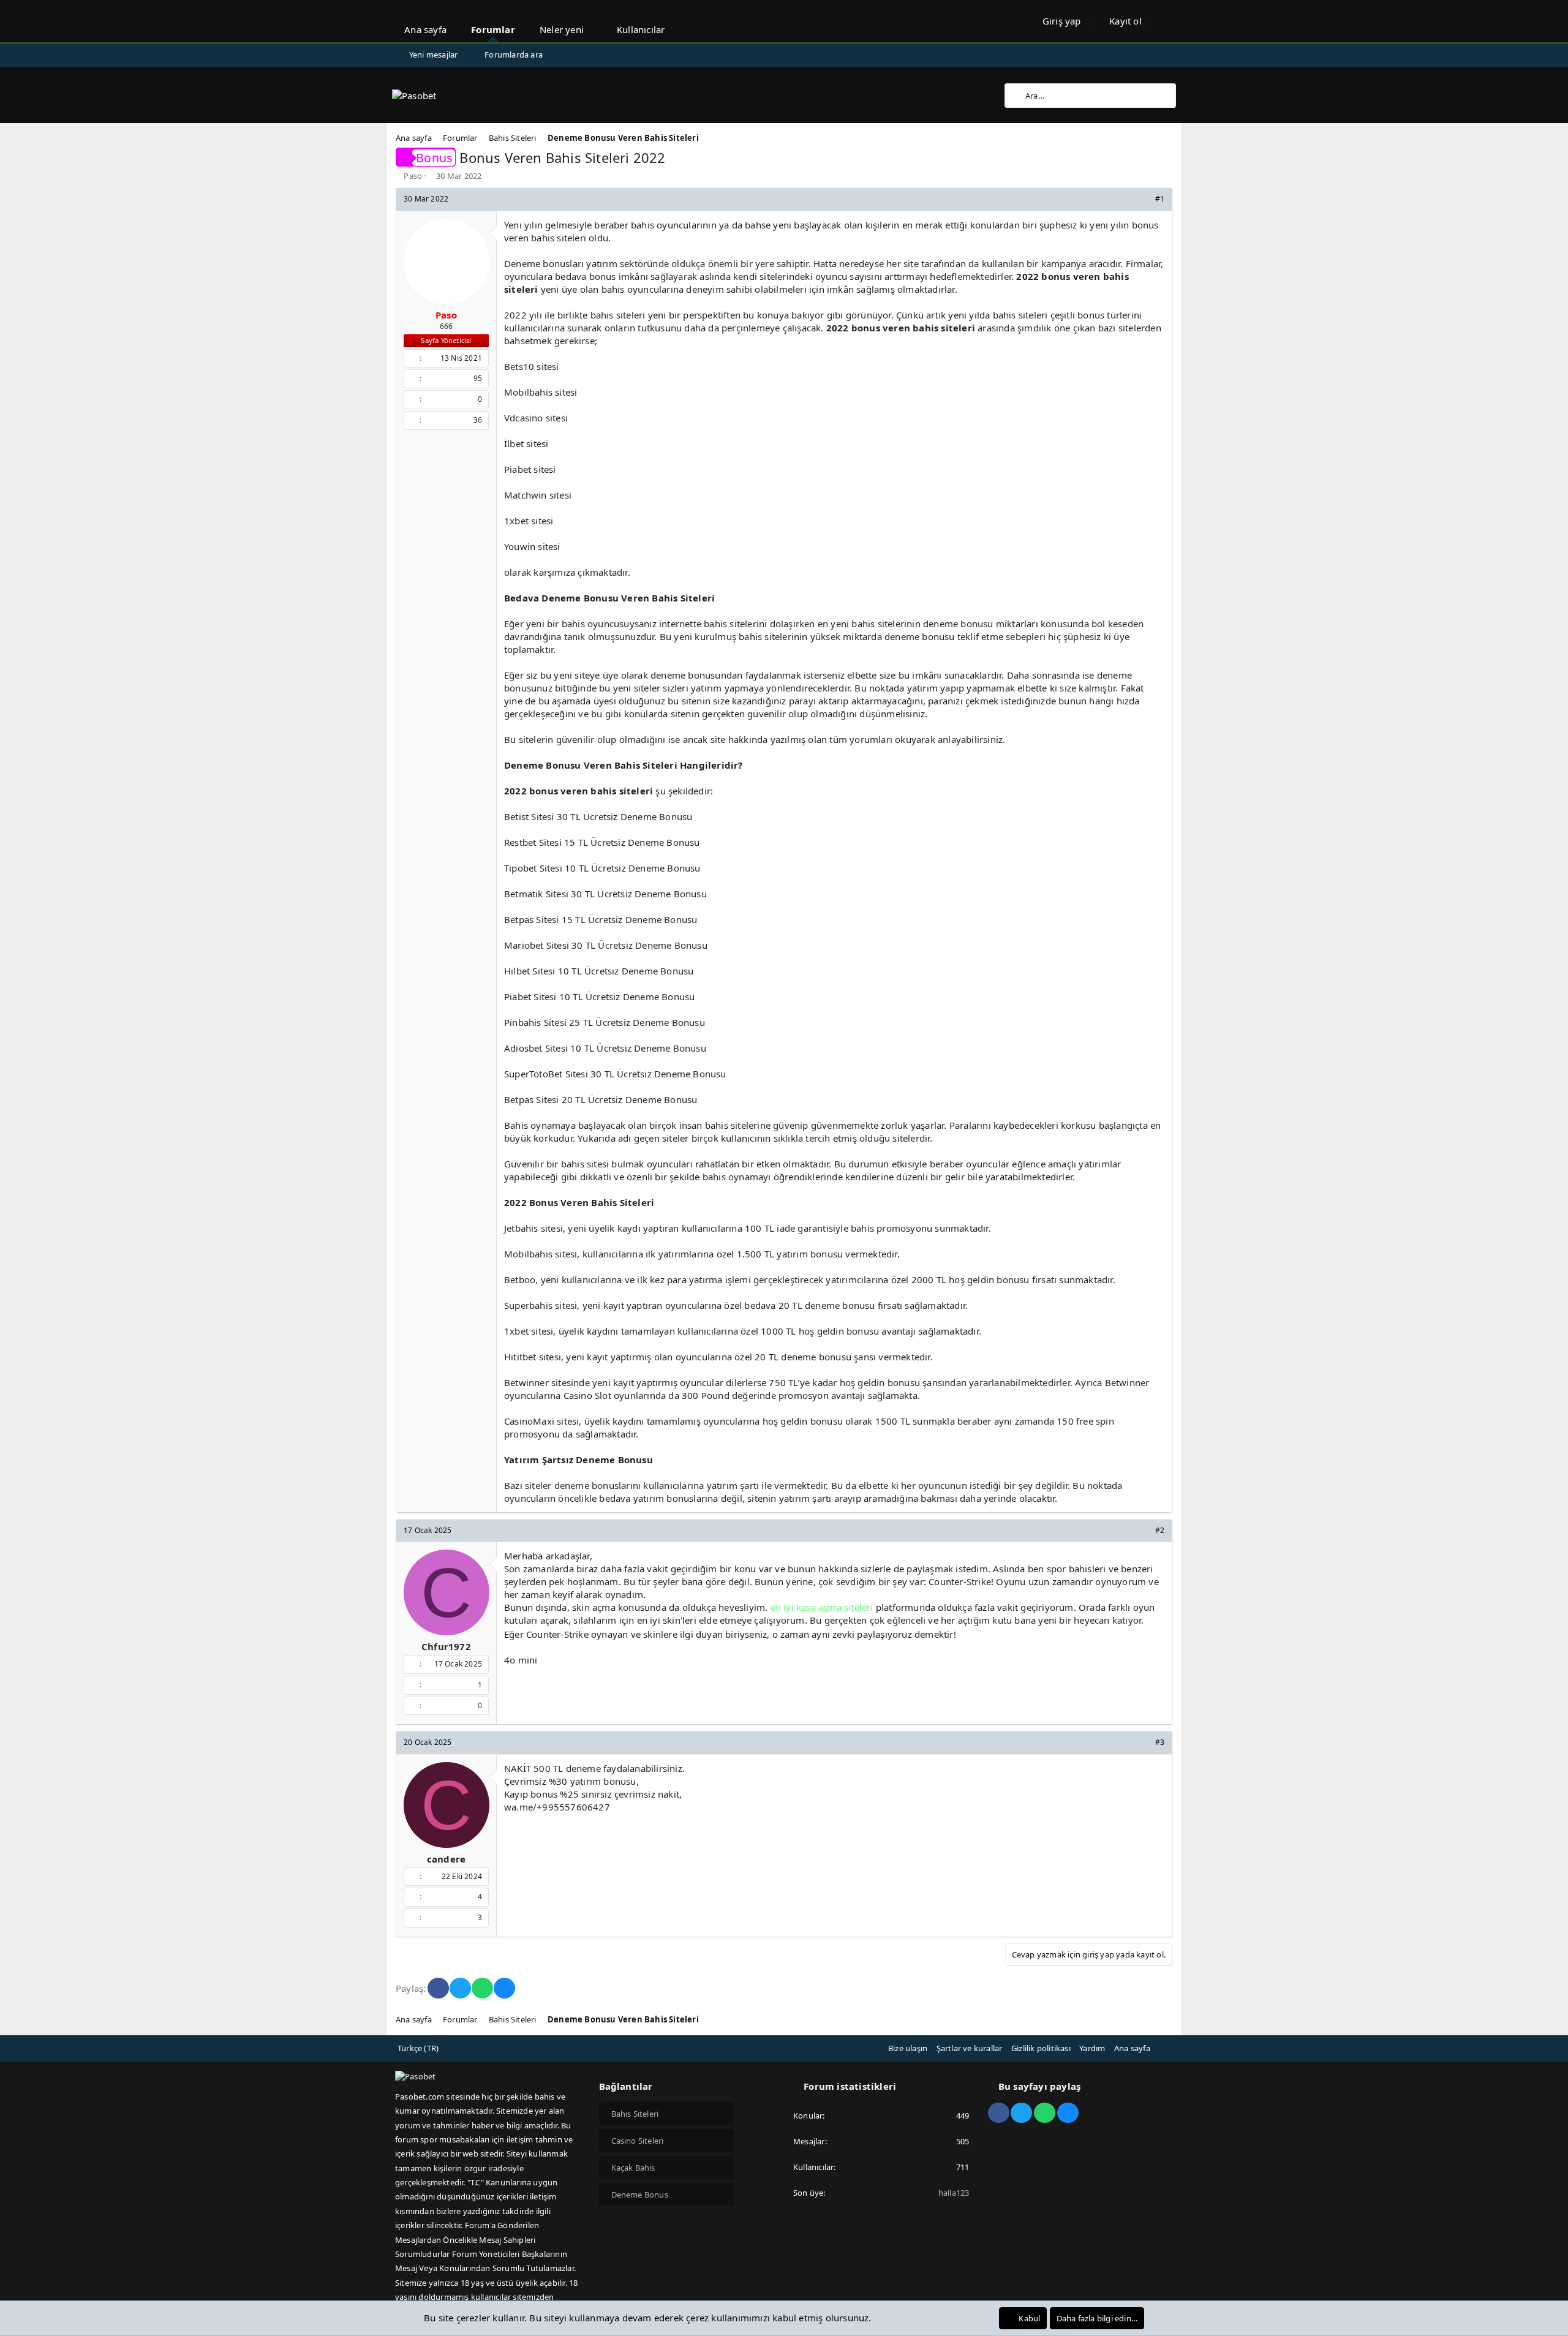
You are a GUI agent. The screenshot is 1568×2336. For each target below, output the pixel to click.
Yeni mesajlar (434, 55)
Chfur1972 (446, 1646)
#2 (1160, 1530)
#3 (1160, 1742)
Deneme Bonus (640, 2195)
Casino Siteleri (638, 2141)
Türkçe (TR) (418, 2048)
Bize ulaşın (908, 2048)
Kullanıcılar (641, 29)
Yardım (1092, 2048)
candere (446, 1859)
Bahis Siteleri (635, 2114)
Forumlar (493, 29)
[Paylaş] (1143, 199)
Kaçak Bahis (633, 2168)
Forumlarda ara (514, 55)
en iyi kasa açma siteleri (822, 1607)
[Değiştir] (1163, 21)
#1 (1160, 199)
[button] (595, 21)
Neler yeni (562, 29)
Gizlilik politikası (1041, 2048)
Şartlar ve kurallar (970, 2048)
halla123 (954, 2193)
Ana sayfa (425, 29)
